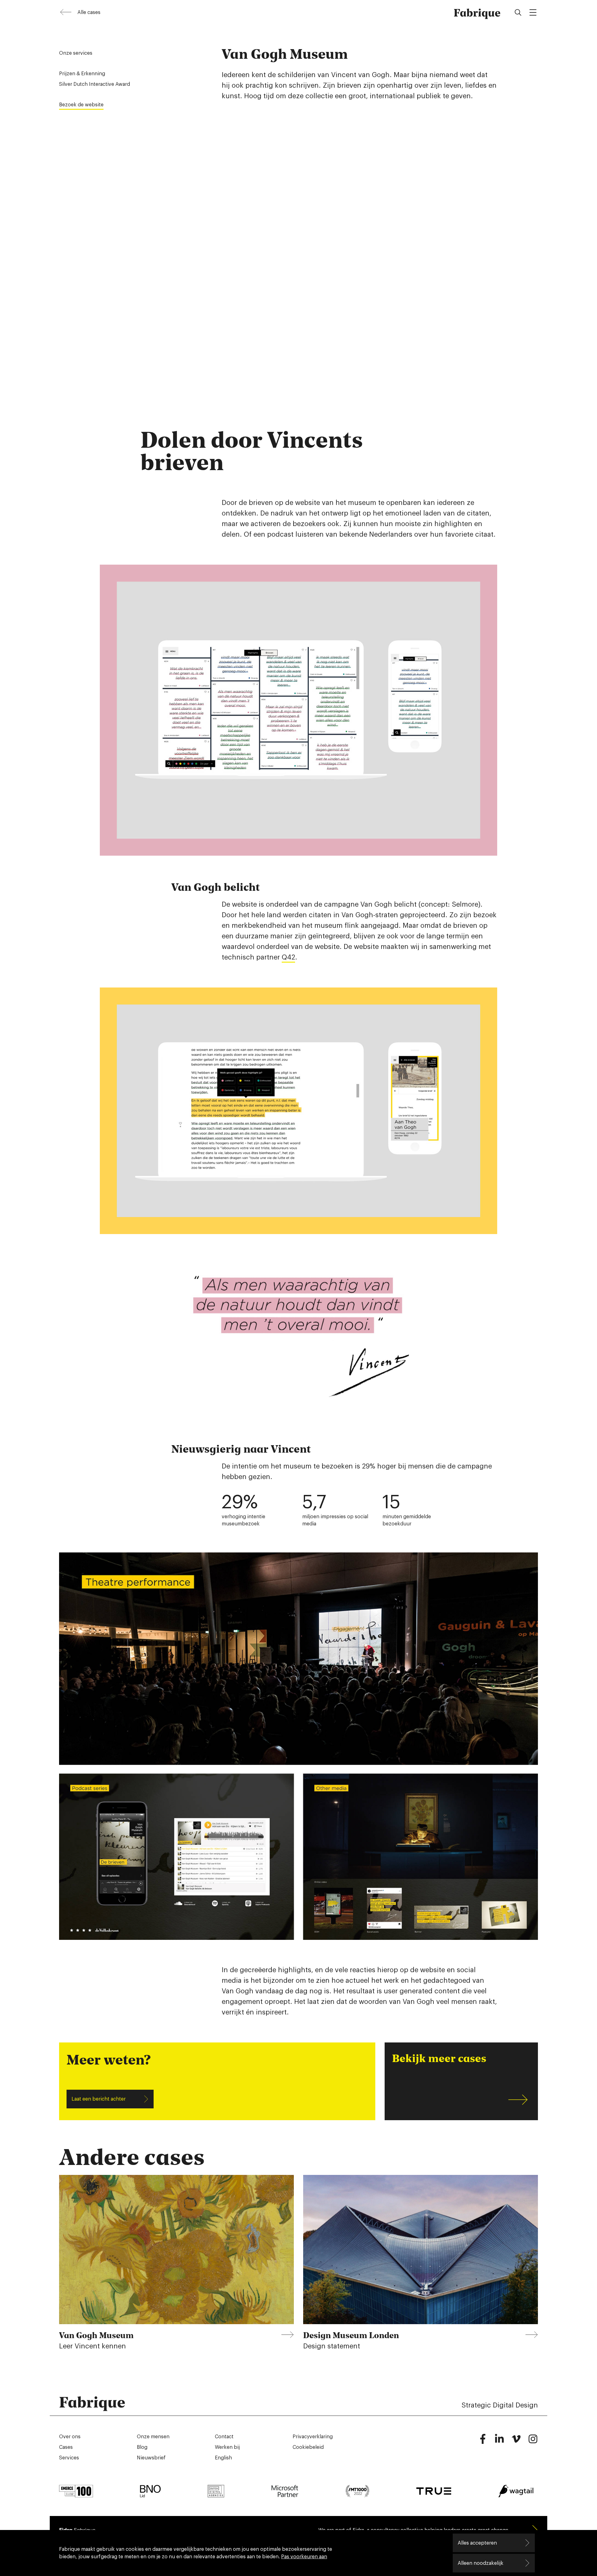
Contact (224, 2437)
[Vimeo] (516, 2442)
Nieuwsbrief (151, 2458)
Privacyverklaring (313, 2437)
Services (69, 2458)
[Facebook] (483, 2442)
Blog (142, 2447)
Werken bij (227, 2447)
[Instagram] (533, 2442)
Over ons (70, 2437)
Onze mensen (153, 2437)
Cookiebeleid (308, 2447)
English (223, 2458)
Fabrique (477, 12)
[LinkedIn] (499, 2442)
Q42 (288, 957)
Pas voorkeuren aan (304, 2557)
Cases (66, 2447)
